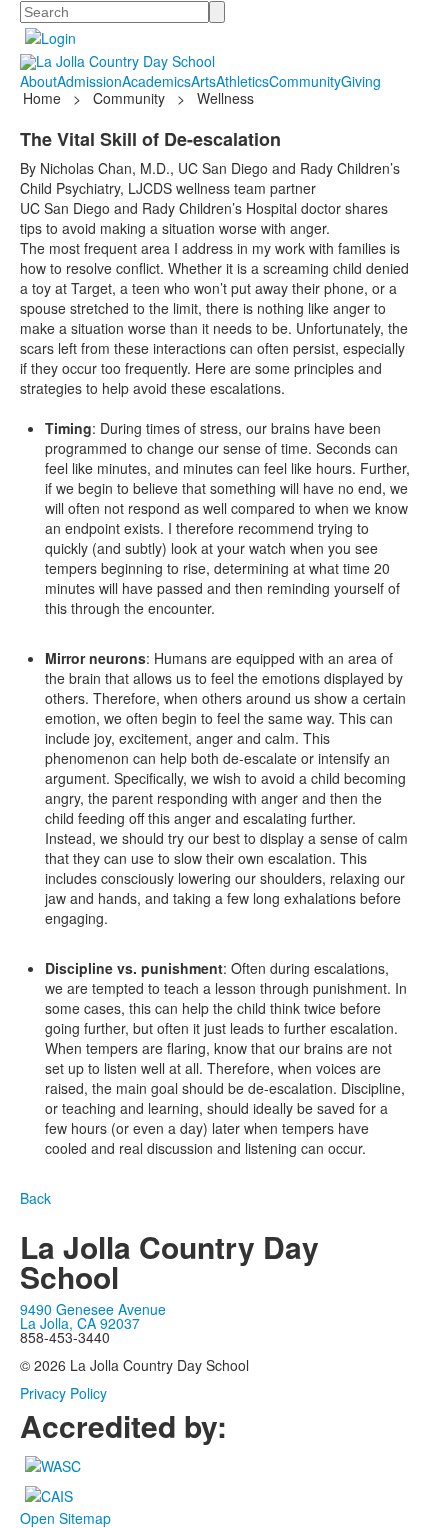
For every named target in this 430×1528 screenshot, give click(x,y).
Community (305, 81)
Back (35, 1198)
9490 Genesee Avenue (93, 1309)
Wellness (225, 98)
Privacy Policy (63, 1393)
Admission (89, 81)
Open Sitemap (65, 1518)
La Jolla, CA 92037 (80, 1323)
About (38, 81)
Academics (156, 81)
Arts (203, 81)
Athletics (242, 81)
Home (44, 98)
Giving (361, 81)
